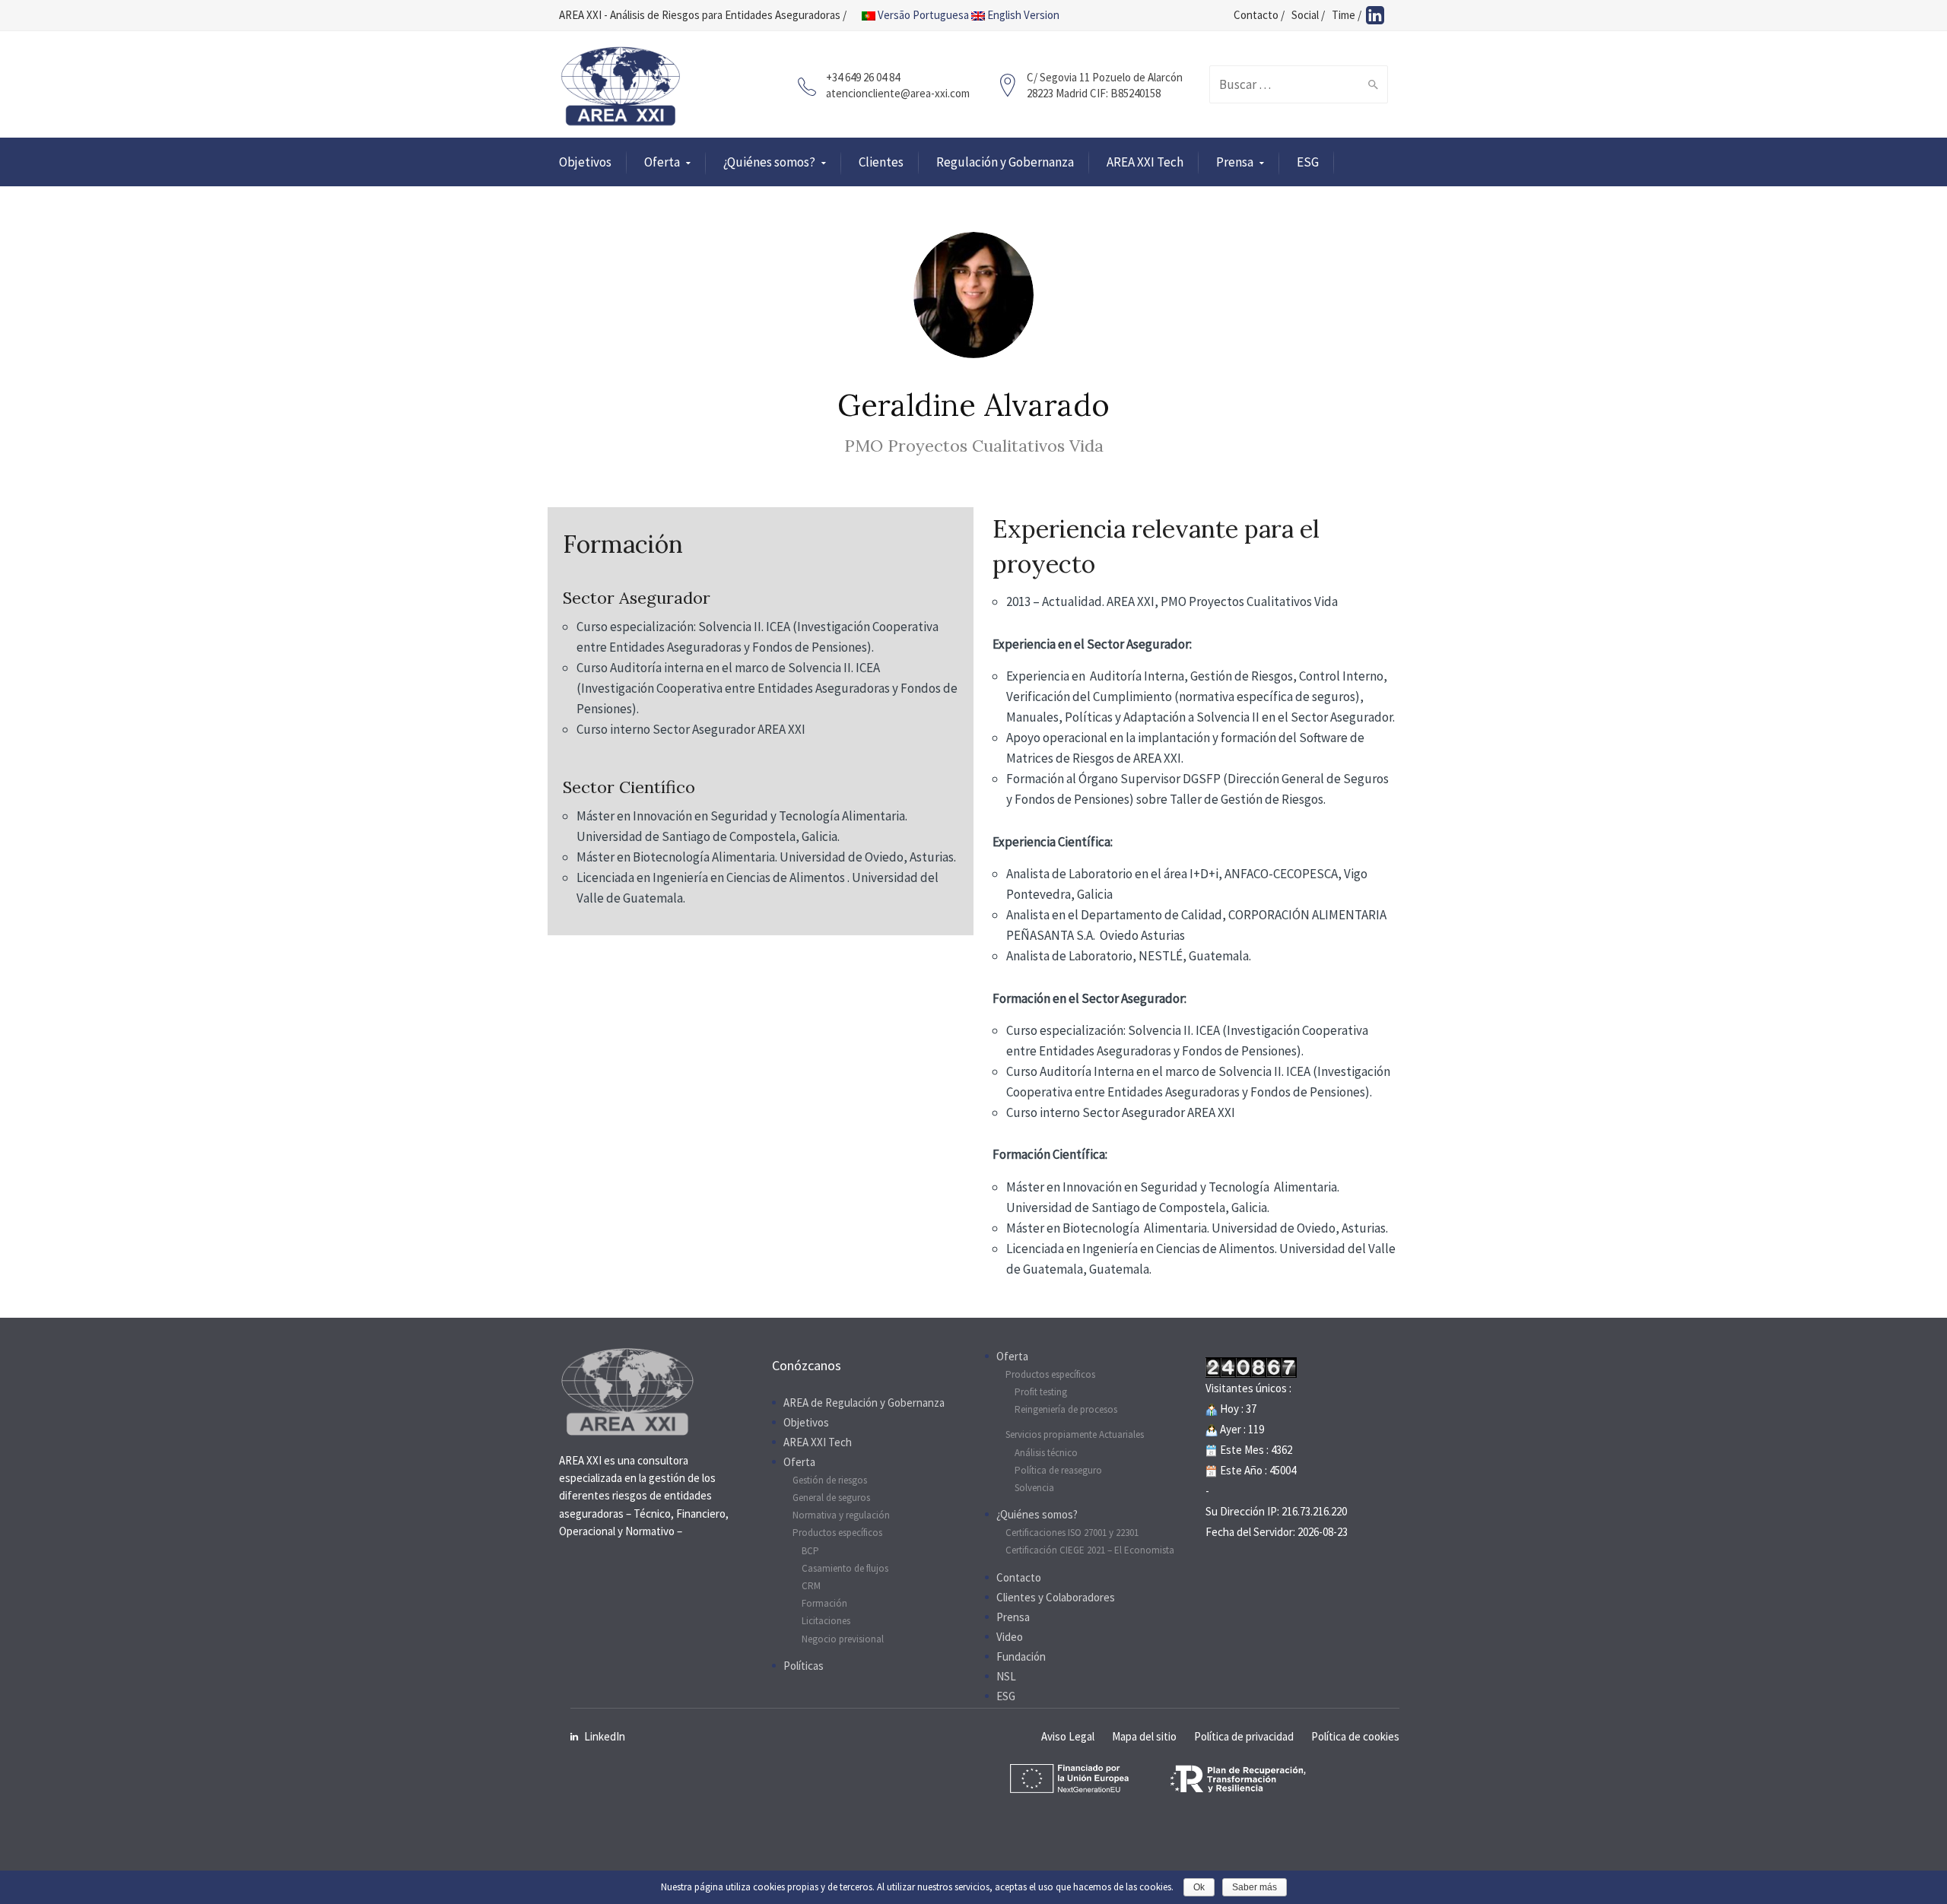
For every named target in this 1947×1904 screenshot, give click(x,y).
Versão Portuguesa (922, 15)
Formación (824, 1603)
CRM (811, 1586)
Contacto (1256, 15)
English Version (1022, 15)
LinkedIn (605, 1736)
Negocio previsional (843, 1639)
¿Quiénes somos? (769, 162)
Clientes (881, 162)
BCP (810, 1551)
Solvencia (1034, 1488)
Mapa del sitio (1144, 1736)
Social (1305, 15)
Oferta (662, 162)
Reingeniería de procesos (1066, 1409)
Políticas (804, 1666)
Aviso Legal (1068, 1736)
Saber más (1255, 1887)
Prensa (1235, 162)
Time (1344, 15)
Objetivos (585, 162)
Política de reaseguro (1058, 1470)
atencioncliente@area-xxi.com (898, 93)
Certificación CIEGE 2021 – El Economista (1090, 1550)
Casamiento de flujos (845, 1568)
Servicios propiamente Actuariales (1075, 1434)
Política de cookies (1355, 1736)
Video (1010, 1637)
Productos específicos (837, 1533)
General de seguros (831, 1498)
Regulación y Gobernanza (1005, 162)
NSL (1006, 1676)
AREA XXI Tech (1145, 162)
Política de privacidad (1244, 1736)
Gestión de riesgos (830, 1480)
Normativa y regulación (841, 1515)
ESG (1308, 162)
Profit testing (1041, 1392)
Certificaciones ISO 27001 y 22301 (1072, 1533)
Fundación (1021, 1656)
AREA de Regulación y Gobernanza (864, 1403)
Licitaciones (826, 1621)
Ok (1199, 1887)
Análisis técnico (1046, 1453)
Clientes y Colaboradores (1056, 1597)
